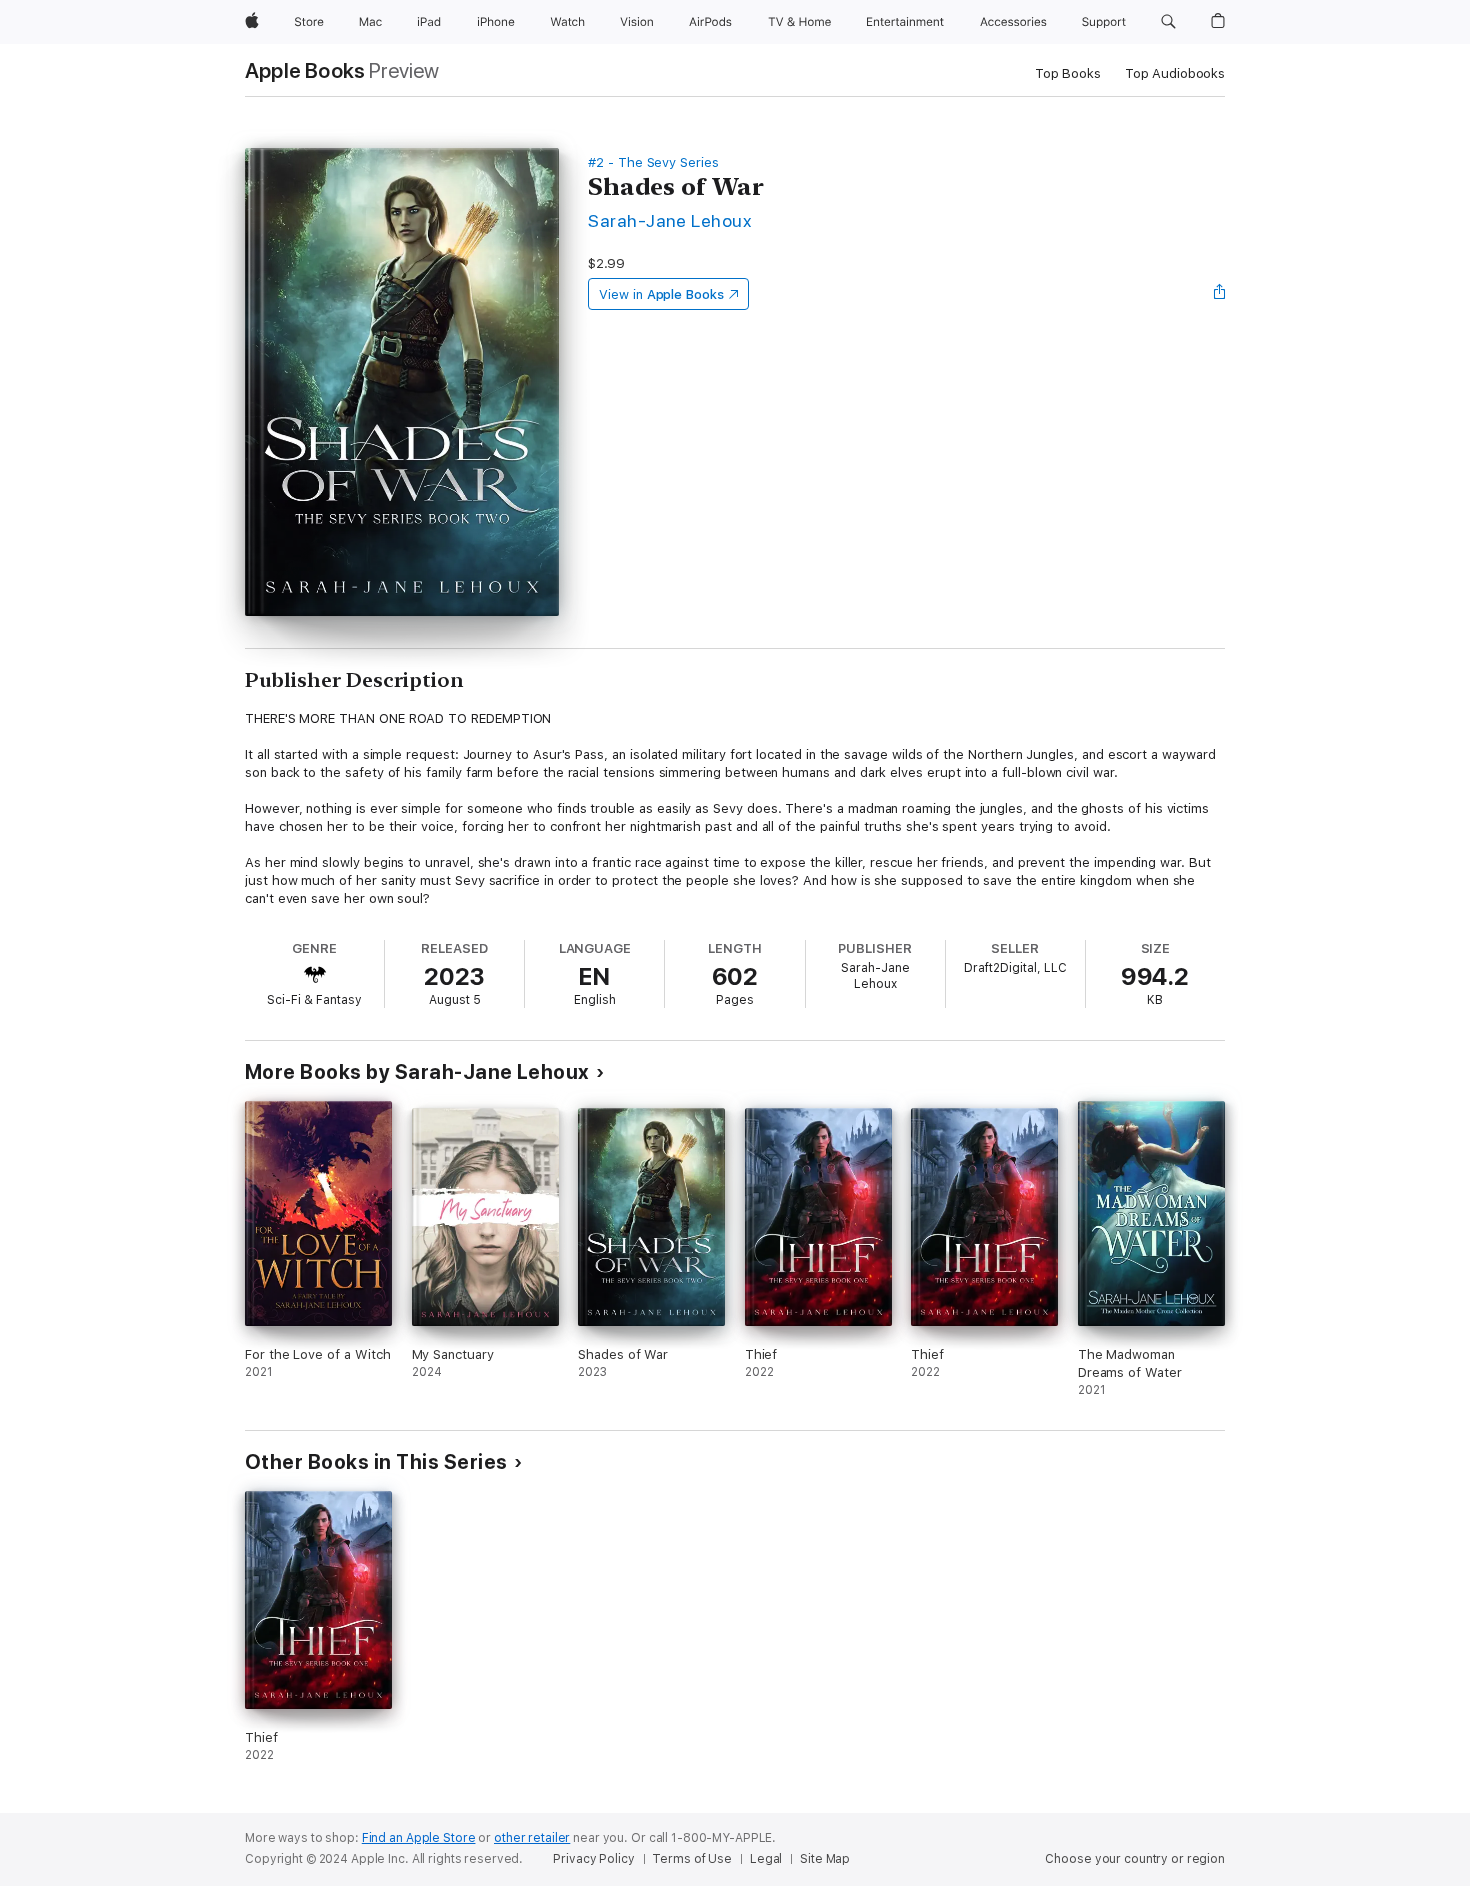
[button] (1168, 22)
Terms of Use (692, 1859)
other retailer (532, 1838)
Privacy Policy (593, 1859)
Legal (766, 1859)
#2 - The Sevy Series (653, 162)
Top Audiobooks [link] (1175, 73)
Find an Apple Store (419, 1838)
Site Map (825, 1859)
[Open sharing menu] (1220, 294)
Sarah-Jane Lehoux (669, 220)
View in (661, 294)
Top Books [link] (1068, 73)
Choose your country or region (1135, 1859)
